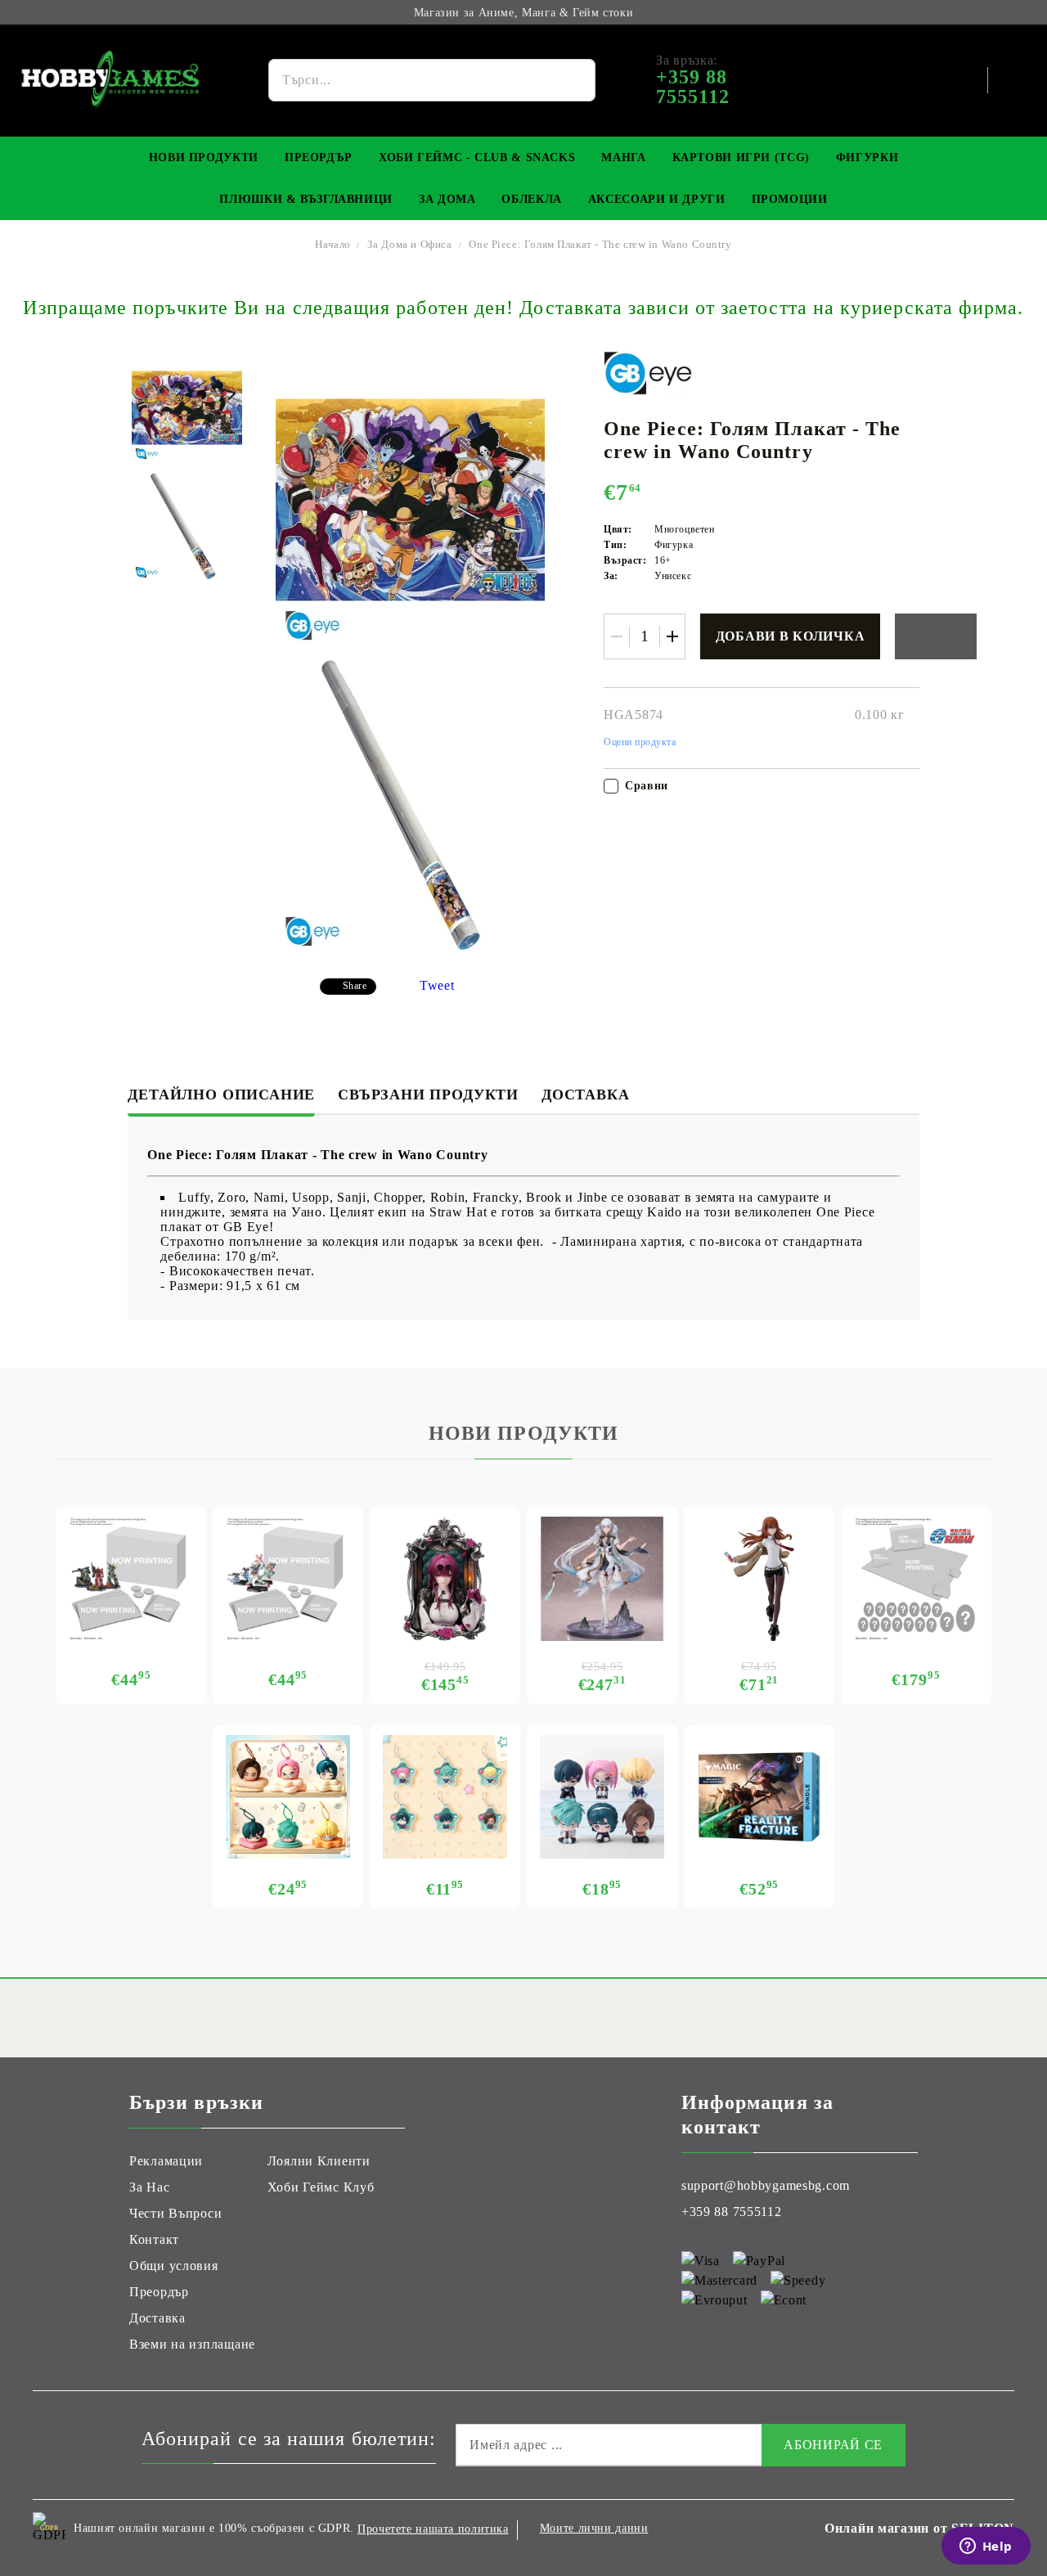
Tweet (437, 985)
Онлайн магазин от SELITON (919, 2528)
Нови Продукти (204, 157)
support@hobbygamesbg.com (766, 2185)
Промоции (790, 199)
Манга (623, 157)
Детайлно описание (221, 1095)
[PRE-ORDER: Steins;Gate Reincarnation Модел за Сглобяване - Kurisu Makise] (759, 1579)
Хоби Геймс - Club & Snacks (477, 157)
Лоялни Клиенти (319, 2161)
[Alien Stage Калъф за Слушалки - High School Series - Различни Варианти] (288, 1797)
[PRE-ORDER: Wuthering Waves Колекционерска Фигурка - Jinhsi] (602, 1579)
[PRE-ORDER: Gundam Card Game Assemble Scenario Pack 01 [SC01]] (131, 1579)
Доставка (585, 1095)
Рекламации (166, 2161)
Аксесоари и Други (657, 199)
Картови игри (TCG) (741, 157)
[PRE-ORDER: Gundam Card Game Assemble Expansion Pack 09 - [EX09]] (288, 1579)
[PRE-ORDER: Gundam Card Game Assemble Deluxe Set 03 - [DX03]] (916, 1579)
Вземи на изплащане (192, 2344)
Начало (333, 244)
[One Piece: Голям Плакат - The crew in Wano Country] (187, 408)
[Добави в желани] (936, 636)
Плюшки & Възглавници (306, 199)
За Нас (149, 2187)
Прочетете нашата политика (433, 2529)
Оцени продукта (640, 742)
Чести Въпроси (175, 2213)
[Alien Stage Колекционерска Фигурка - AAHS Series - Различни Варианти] (602, 1797)
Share (355, 986)
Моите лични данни (594, 2528)
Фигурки (867, 157)
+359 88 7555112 (732, 2212)
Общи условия (174, 2266)
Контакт (154, 2239)
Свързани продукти (428, 1095)
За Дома (447, 199)
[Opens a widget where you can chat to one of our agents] (986, 2547)
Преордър (319, 157)
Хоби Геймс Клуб (321, 2187)
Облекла (531, 199)
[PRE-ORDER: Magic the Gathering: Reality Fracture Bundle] (759, 1797)
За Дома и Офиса (410, 244)
